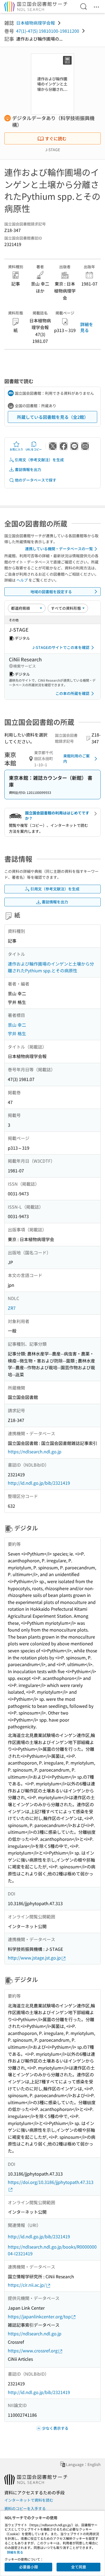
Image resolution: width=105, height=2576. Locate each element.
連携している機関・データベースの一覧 (59, 549)
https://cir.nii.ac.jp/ (27, 2285)
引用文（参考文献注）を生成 (39, 460)
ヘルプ (22, 580)
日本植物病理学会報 (36, 23)
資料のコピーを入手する (25, 2508)
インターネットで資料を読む (29, 2500)
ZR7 (12, 1308)
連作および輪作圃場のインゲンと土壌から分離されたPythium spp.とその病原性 (51, 967)
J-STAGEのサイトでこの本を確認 (61, 647)
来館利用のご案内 (76, 758)
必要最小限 (29, 2567)
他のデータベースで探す (36, 480)
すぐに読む (56, 138)
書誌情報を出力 (28, 469)
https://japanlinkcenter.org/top (39, 2316)
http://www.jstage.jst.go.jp (34, 1958)
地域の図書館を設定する (51, 592)
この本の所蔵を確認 (72, 693)
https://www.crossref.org (33, 2350)
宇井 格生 (17, 1033)
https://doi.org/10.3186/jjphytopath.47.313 (51, 2182)
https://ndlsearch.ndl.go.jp (35, 1451)
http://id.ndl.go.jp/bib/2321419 (39, 1483)
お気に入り (16, 449)
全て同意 (79, 2567)
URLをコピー (34, 449)
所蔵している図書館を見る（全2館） (53, 417)
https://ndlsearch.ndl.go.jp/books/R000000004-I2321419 (52, 2250)
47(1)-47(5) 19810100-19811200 (48, 31)
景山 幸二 (17, 1025)
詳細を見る (87, 327)
